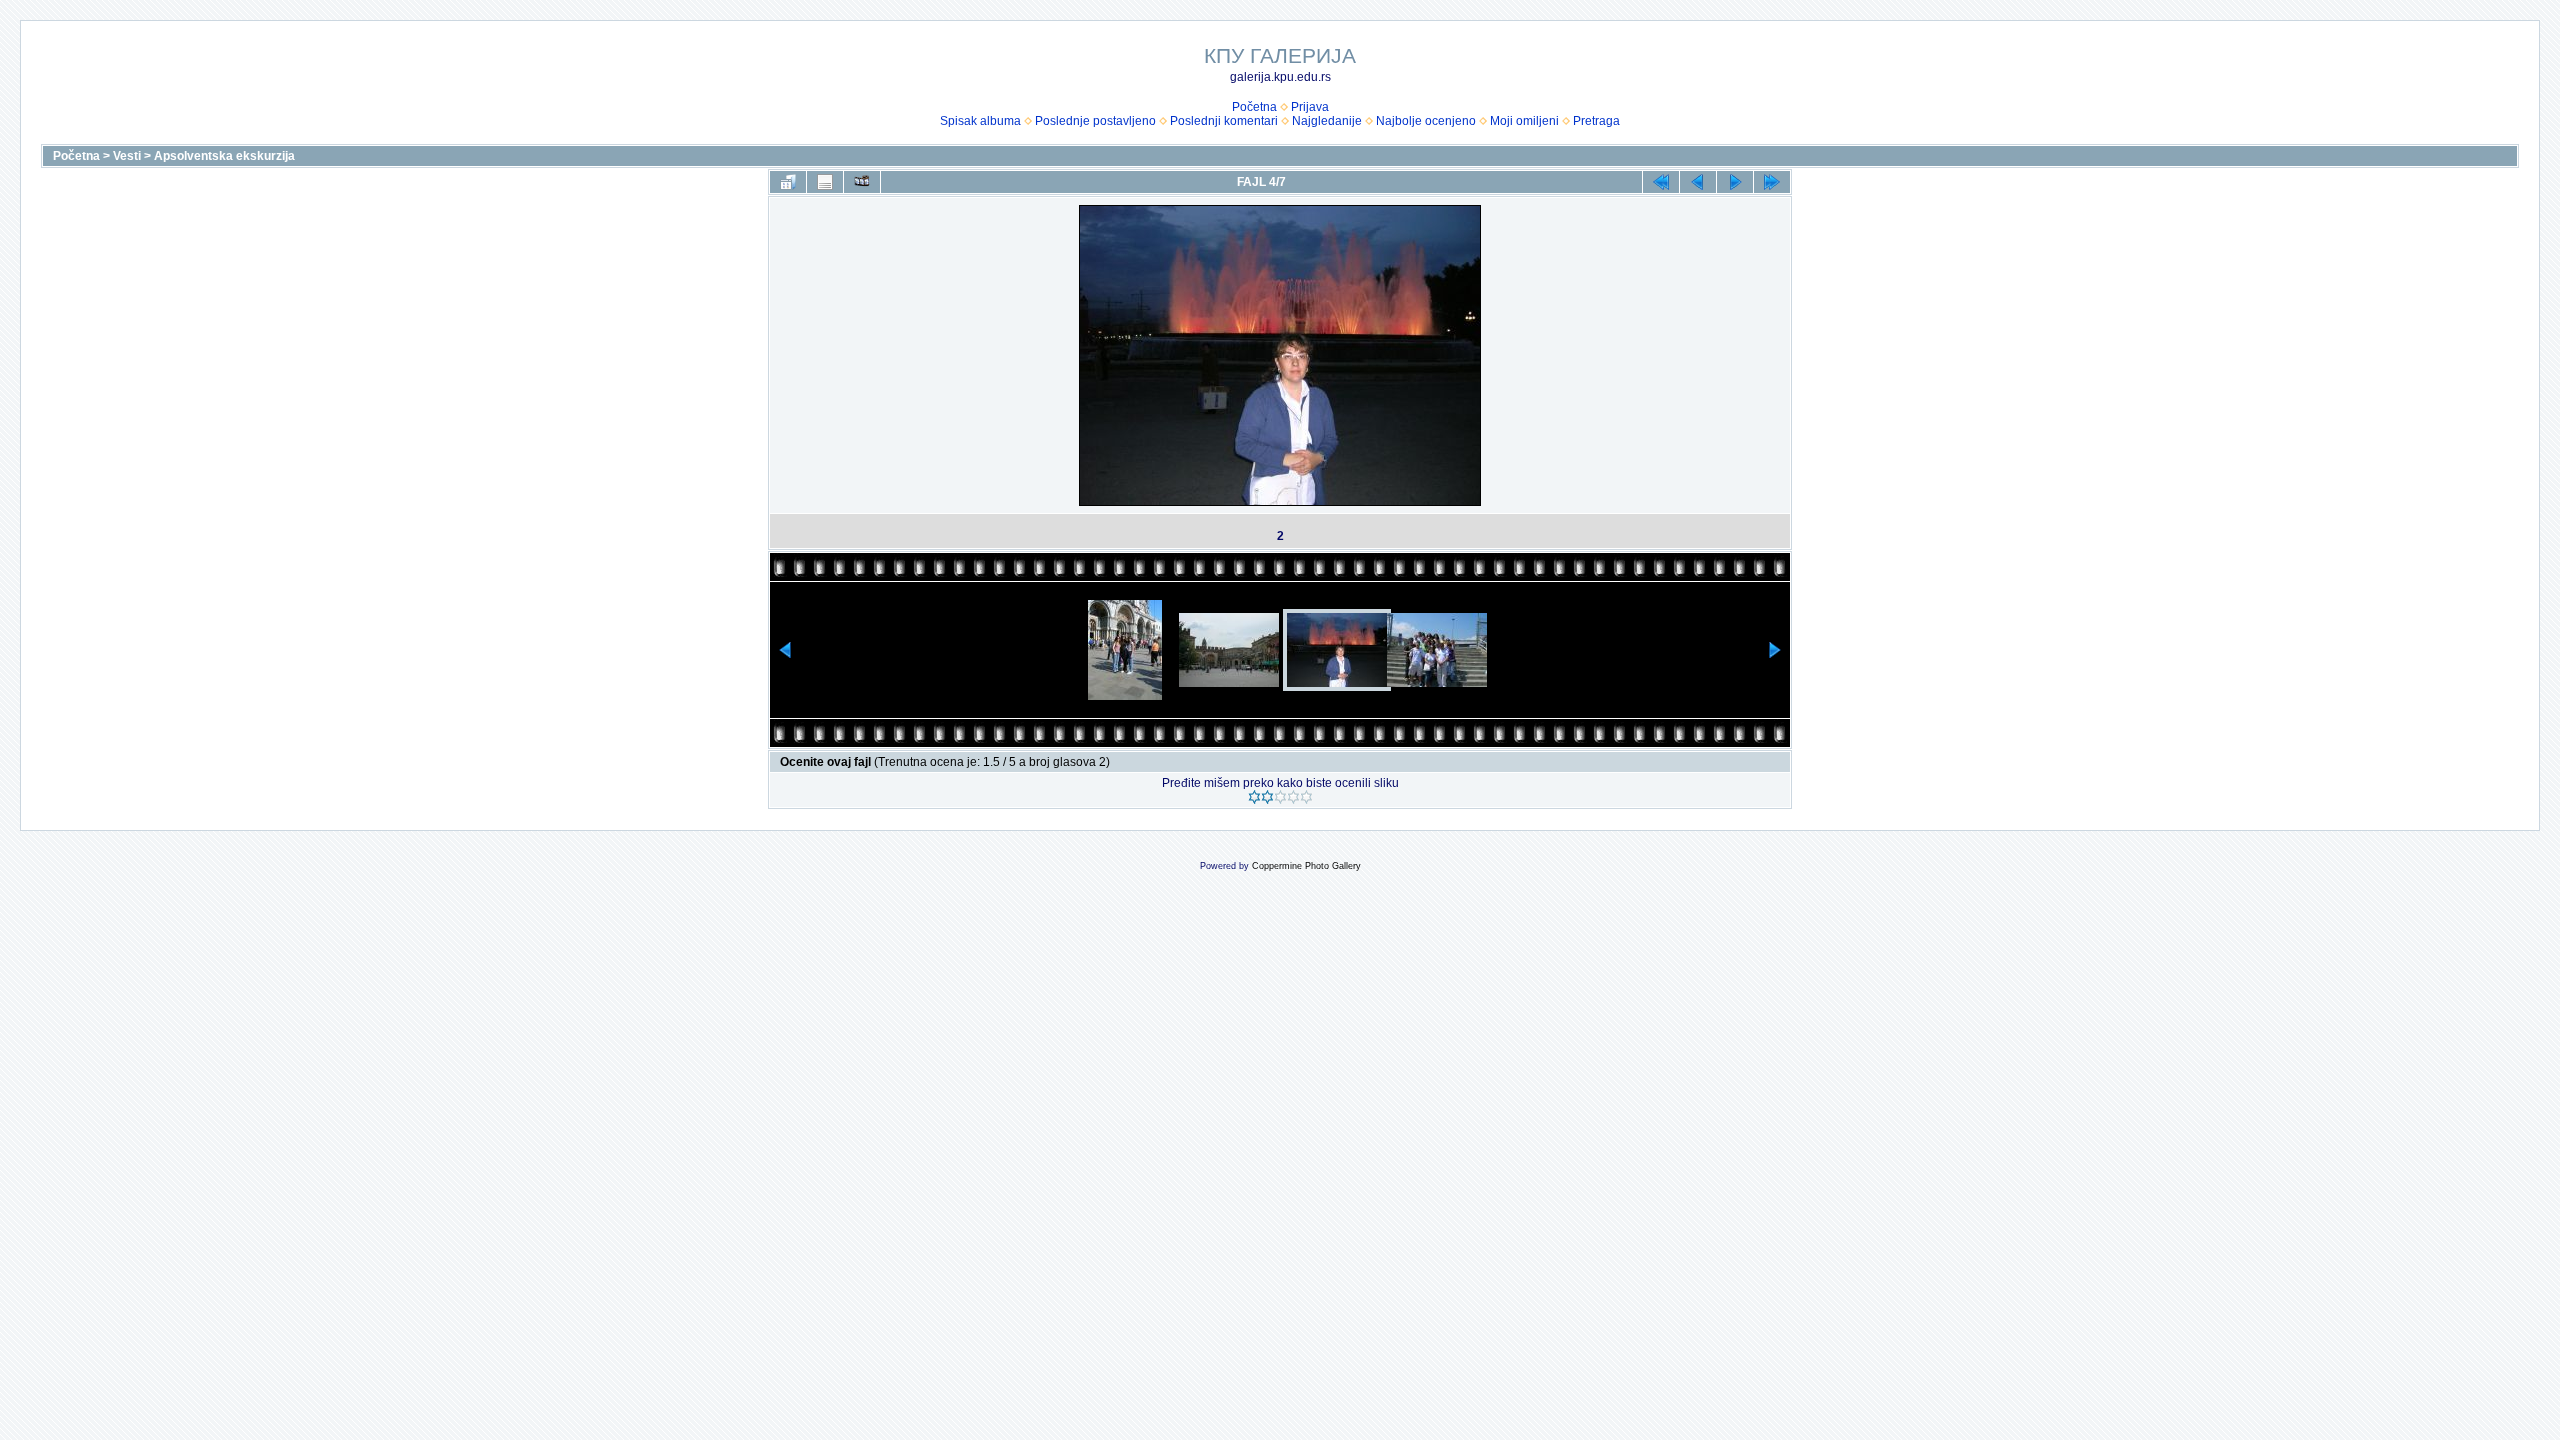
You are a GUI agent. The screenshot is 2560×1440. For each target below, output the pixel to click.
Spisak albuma (980, 121)
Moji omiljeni (1524, 121)
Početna (1254, 107)
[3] (1280, 797)
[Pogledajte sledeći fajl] (1735, 182)
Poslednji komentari (1224, 121)
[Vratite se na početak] (1661, 182)
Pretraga (1596, 121)
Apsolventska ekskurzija (224, 156)
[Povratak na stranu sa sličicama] (788, 182)
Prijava (1310, 107)
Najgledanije (1327, 121)
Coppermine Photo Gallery (1306, 866)
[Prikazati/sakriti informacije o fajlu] (825, 182)
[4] (1293, 797)
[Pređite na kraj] (1772, 182)
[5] (1306, 797)
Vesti (127, 156)
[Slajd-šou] (862, 182)
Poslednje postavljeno (1095, 121)
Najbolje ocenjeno (1426, 121)
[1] (1254, 797)
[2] (1267, 797)
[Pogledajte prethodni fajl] (1698, 182)
